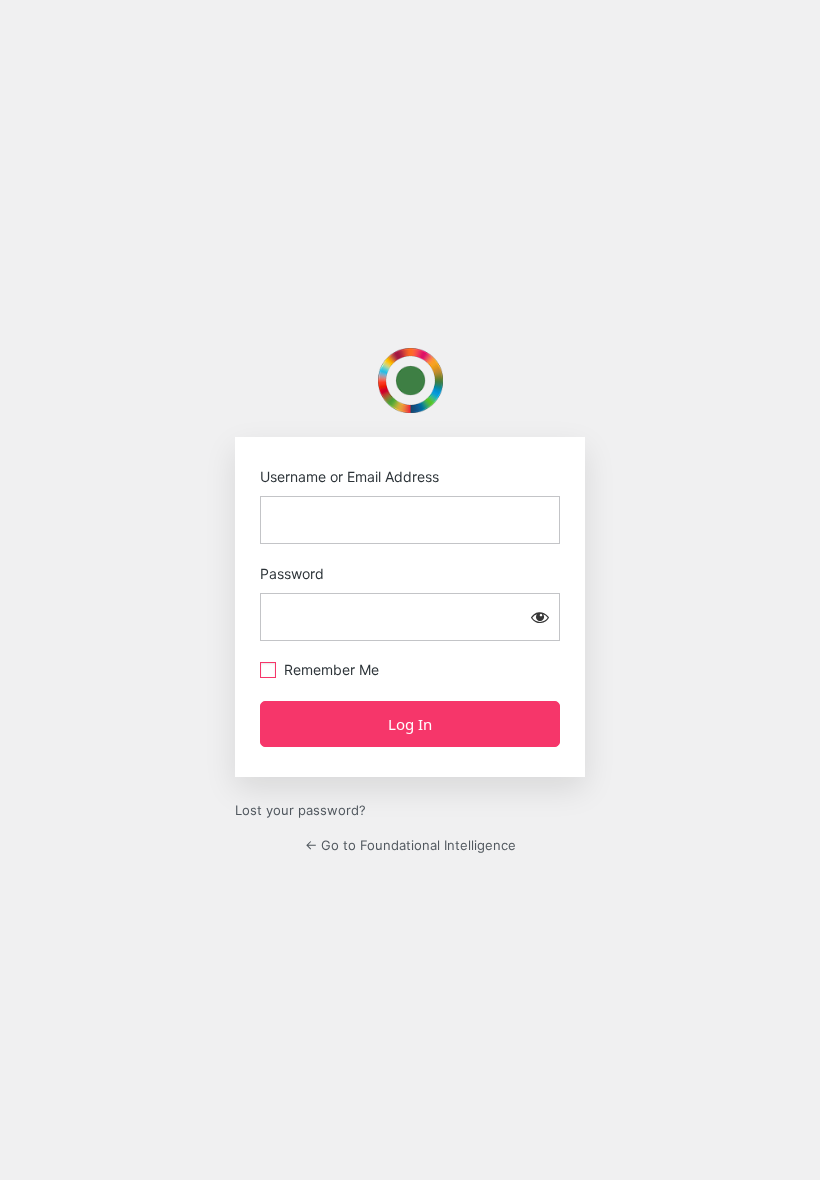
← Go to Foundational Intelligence (410, 845)
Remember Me (331, 669)
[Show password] (540, 617)
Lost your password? (300, 810)
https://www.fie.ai (410, 380)
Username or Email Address (349, 476)
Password (292, 573)
